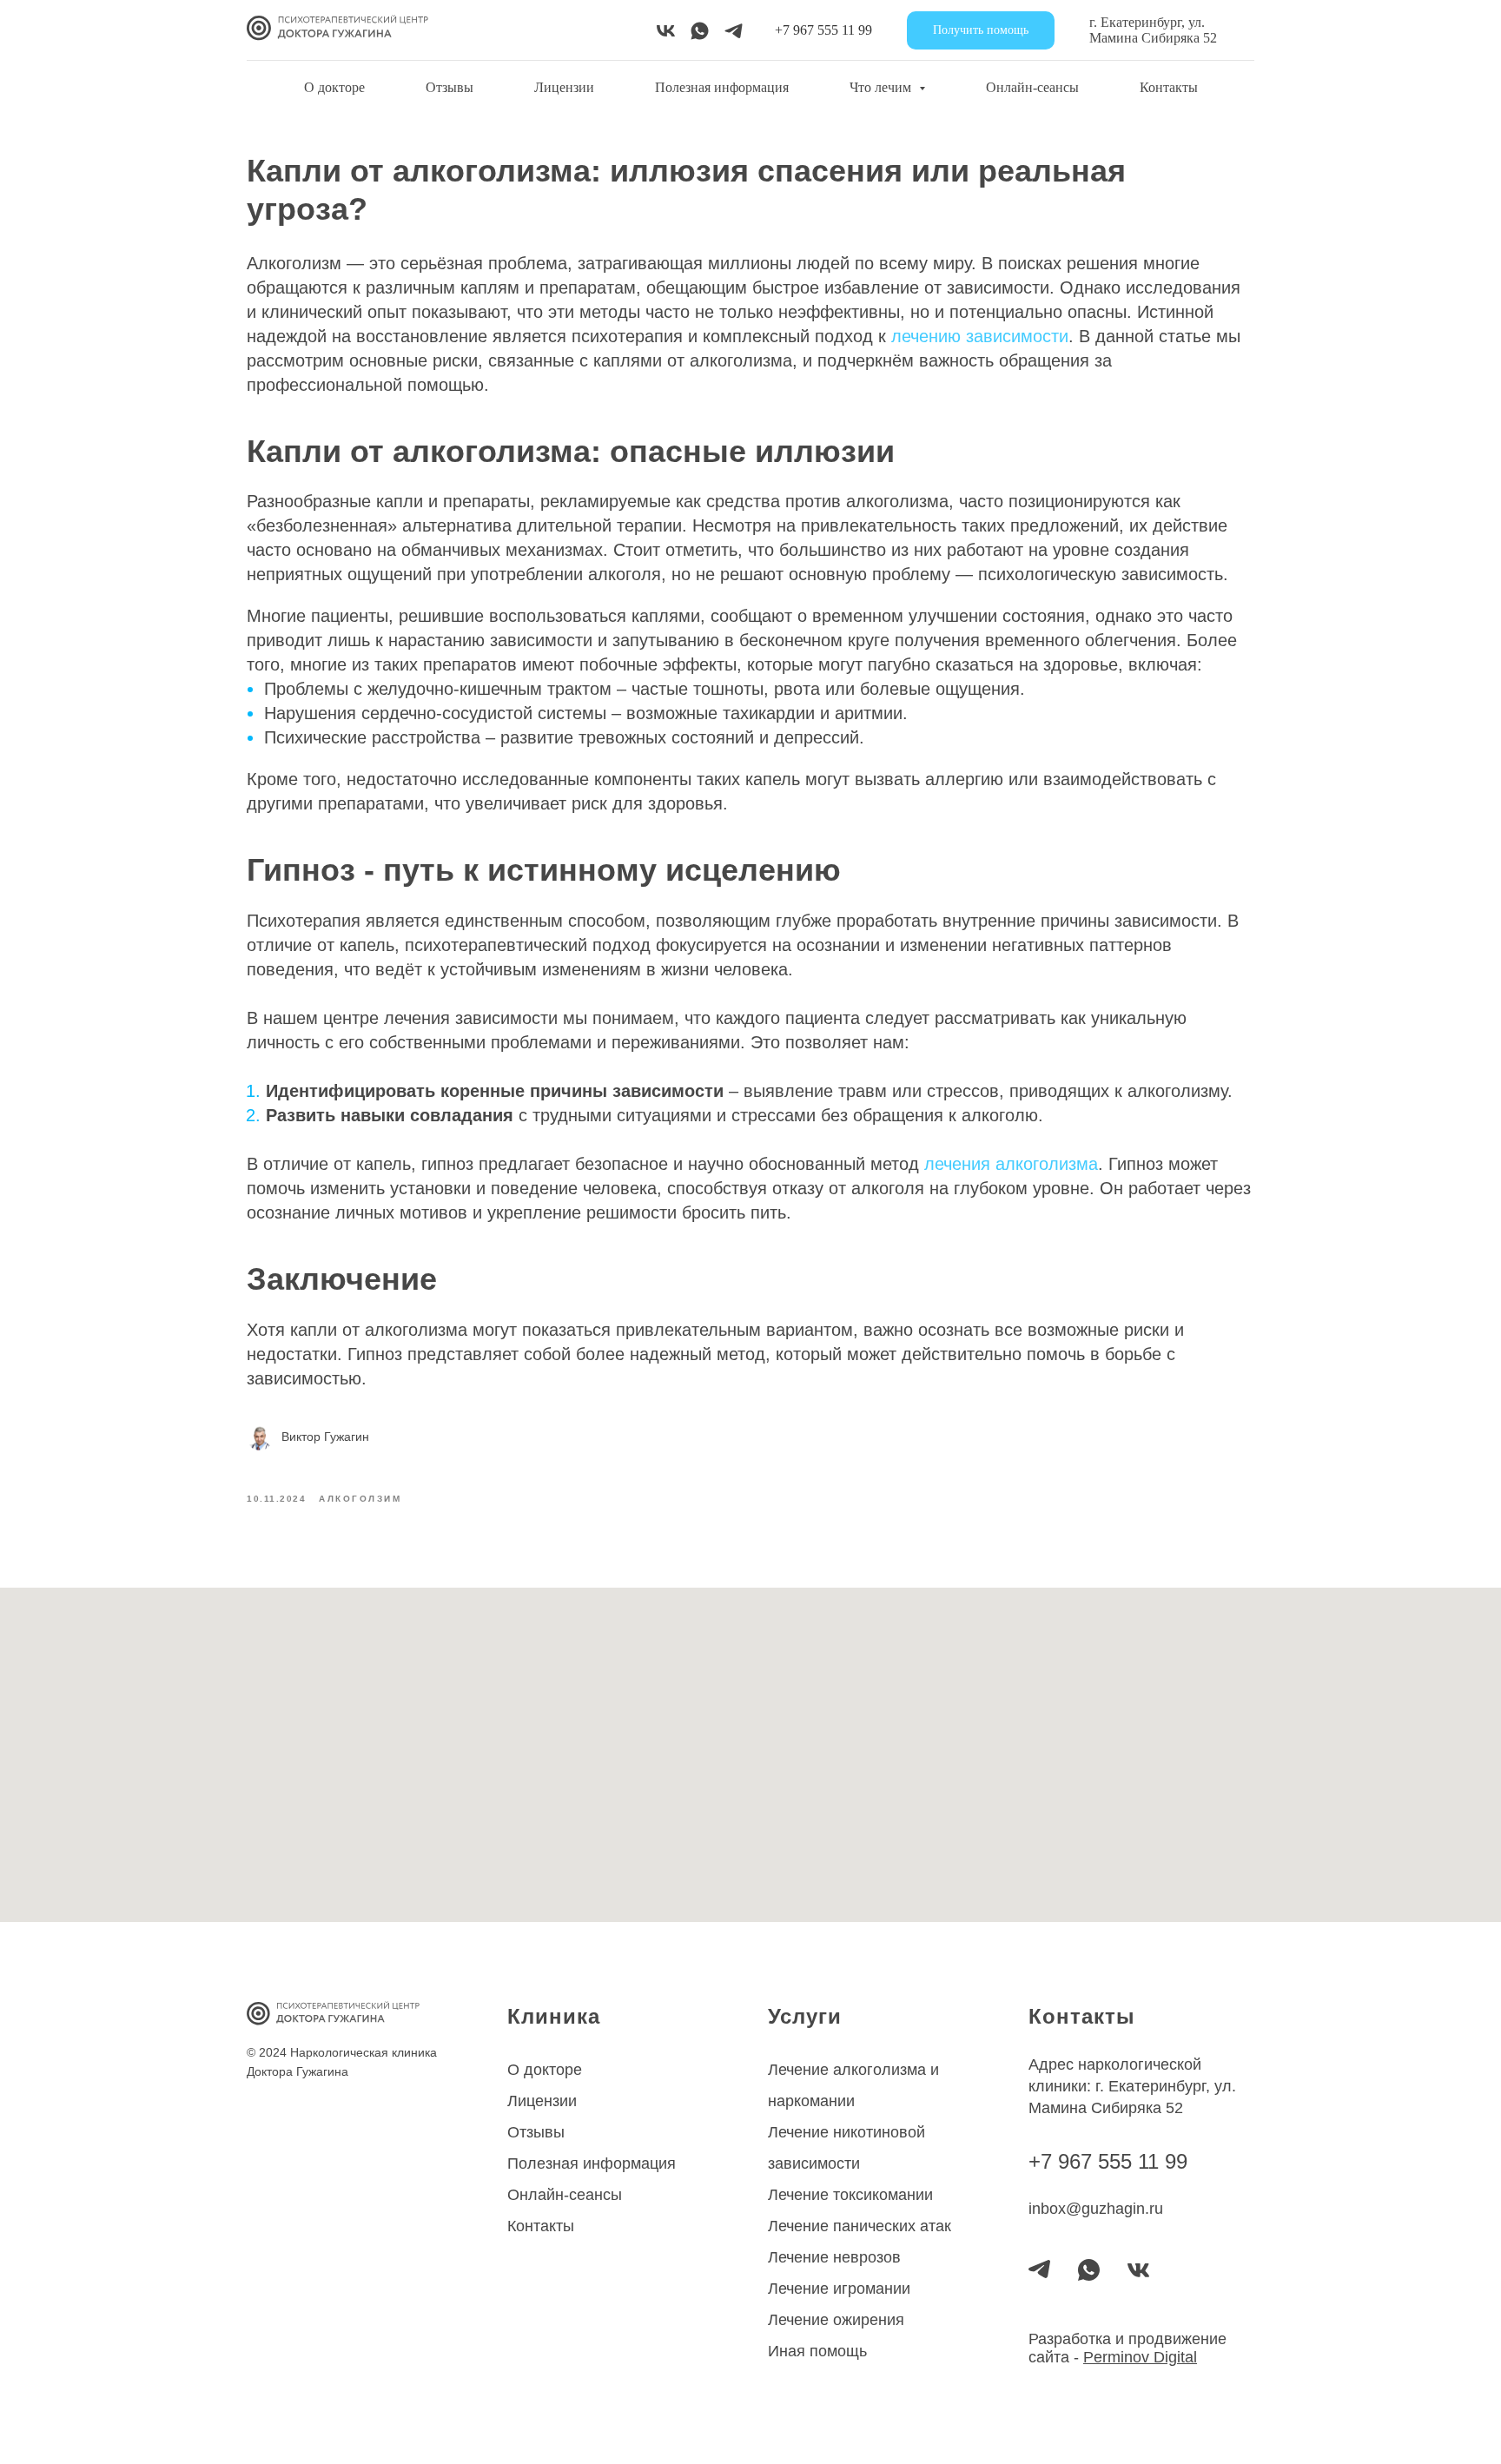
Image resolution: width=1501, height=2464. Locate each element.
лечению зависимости (980, 336)
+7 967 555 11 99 (823, 30)
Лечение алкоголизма (847, 2070)
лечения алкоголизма (1011, 1164)
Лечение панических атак (860, 2226)
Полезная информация (722, 87)
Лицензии (564, 87)
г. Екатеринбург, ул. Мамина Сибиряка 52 (1153, 30)
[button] (981, 31)
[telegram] (734, 31)
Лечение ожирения (836, 2320)
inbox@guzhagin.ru (1096, 2209)
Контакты (1169, 87)
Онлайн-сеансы (1032, 87)
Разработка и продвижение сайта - (1127, 2348)
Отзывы (450, 87)
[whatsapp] (700, 31)
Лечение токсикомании (850, 2195)
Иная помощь (817, 2351)
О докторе (334, 87)
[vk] (666, 31)
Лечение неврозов (834, 2257)
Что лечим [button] (882, 87)
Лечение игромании (839, 2289)
